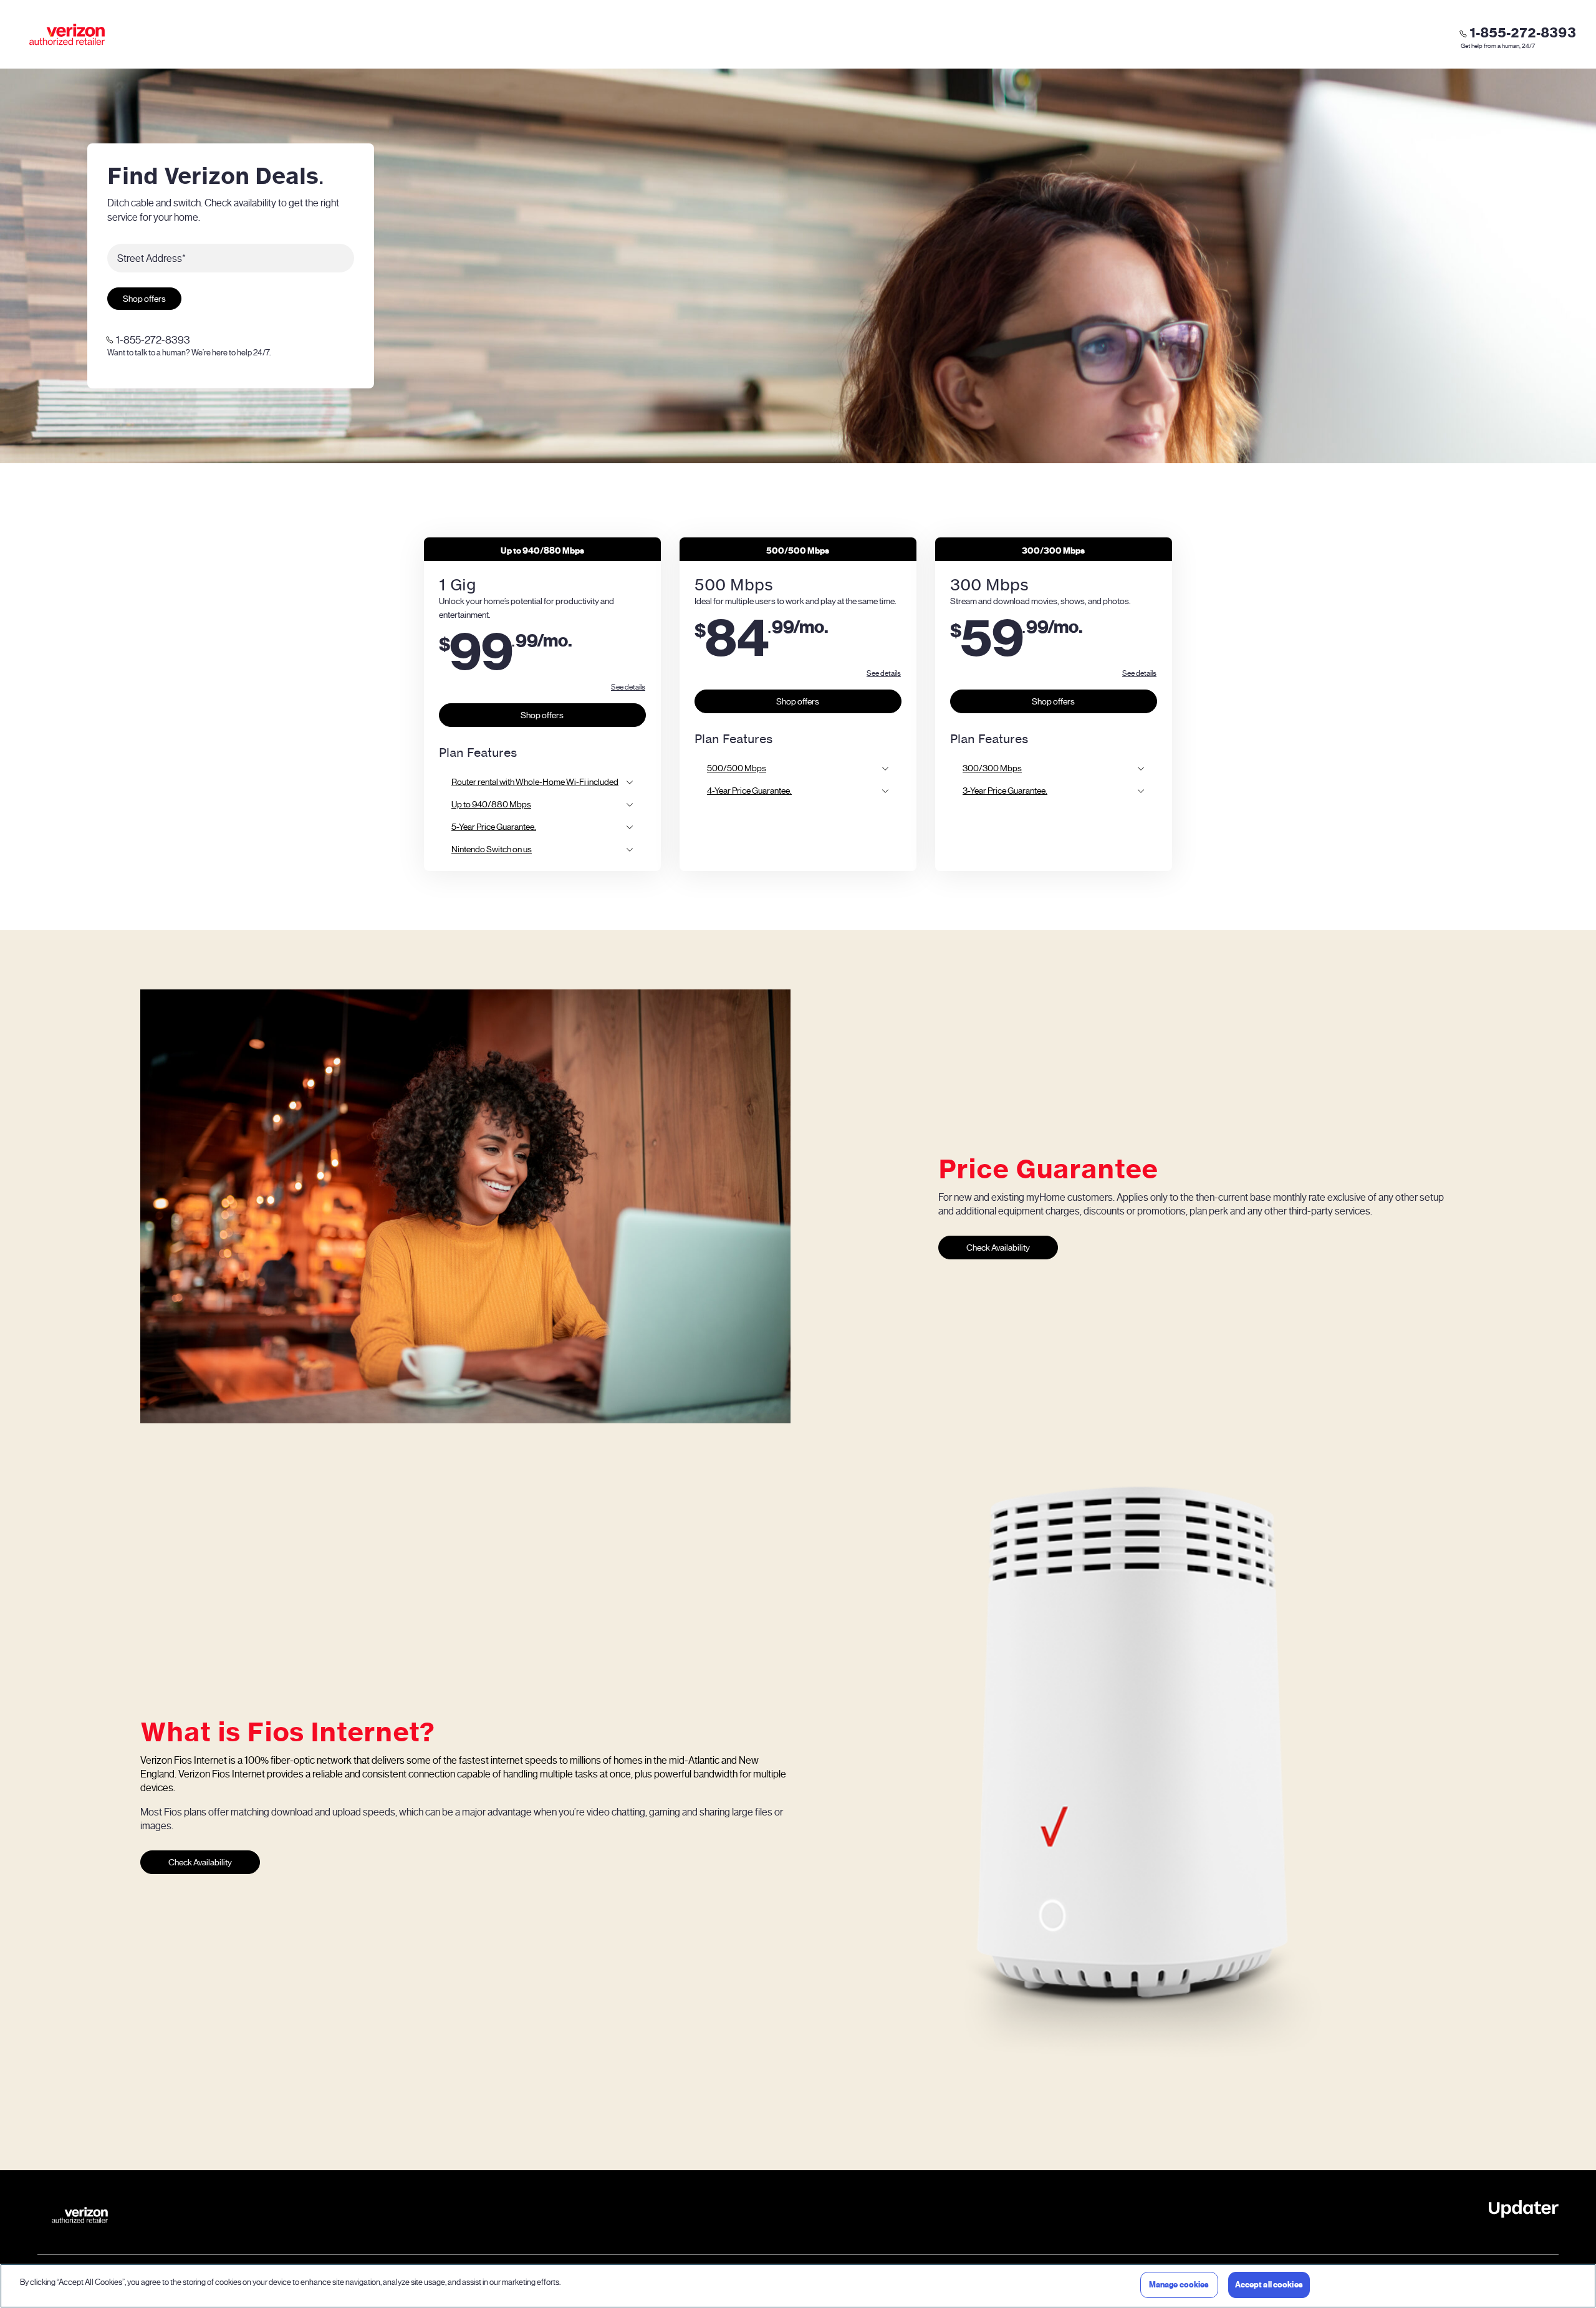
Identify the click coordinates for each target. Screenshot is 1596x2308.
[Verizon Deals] (67, 34)
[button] (628, 687)
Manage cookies (1179, 2285)
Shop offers (144, 299)
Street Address (151, 258)
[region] (798, 2286)
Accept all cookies (1269, 2285)
